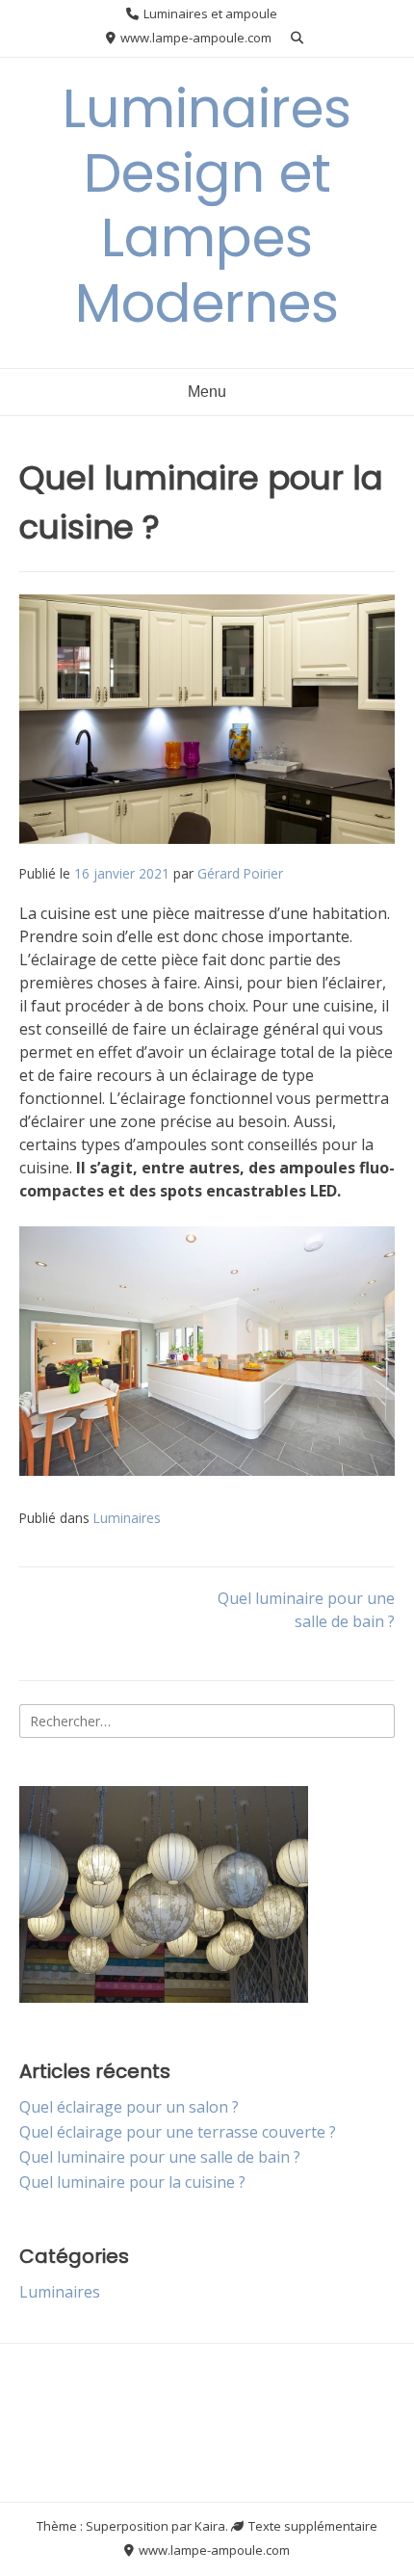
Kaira (210, 2526)
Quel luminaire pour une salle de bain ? (160, 2157)
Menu (207, 392)
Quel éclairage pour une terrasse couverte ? (178, 2132)
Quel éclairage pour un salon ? (129, 2107)
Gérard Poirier (240, 873)
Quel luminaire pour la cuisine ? (132, 2182)
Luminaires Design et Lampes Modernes (207, 206)
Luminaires (127, 1518)
